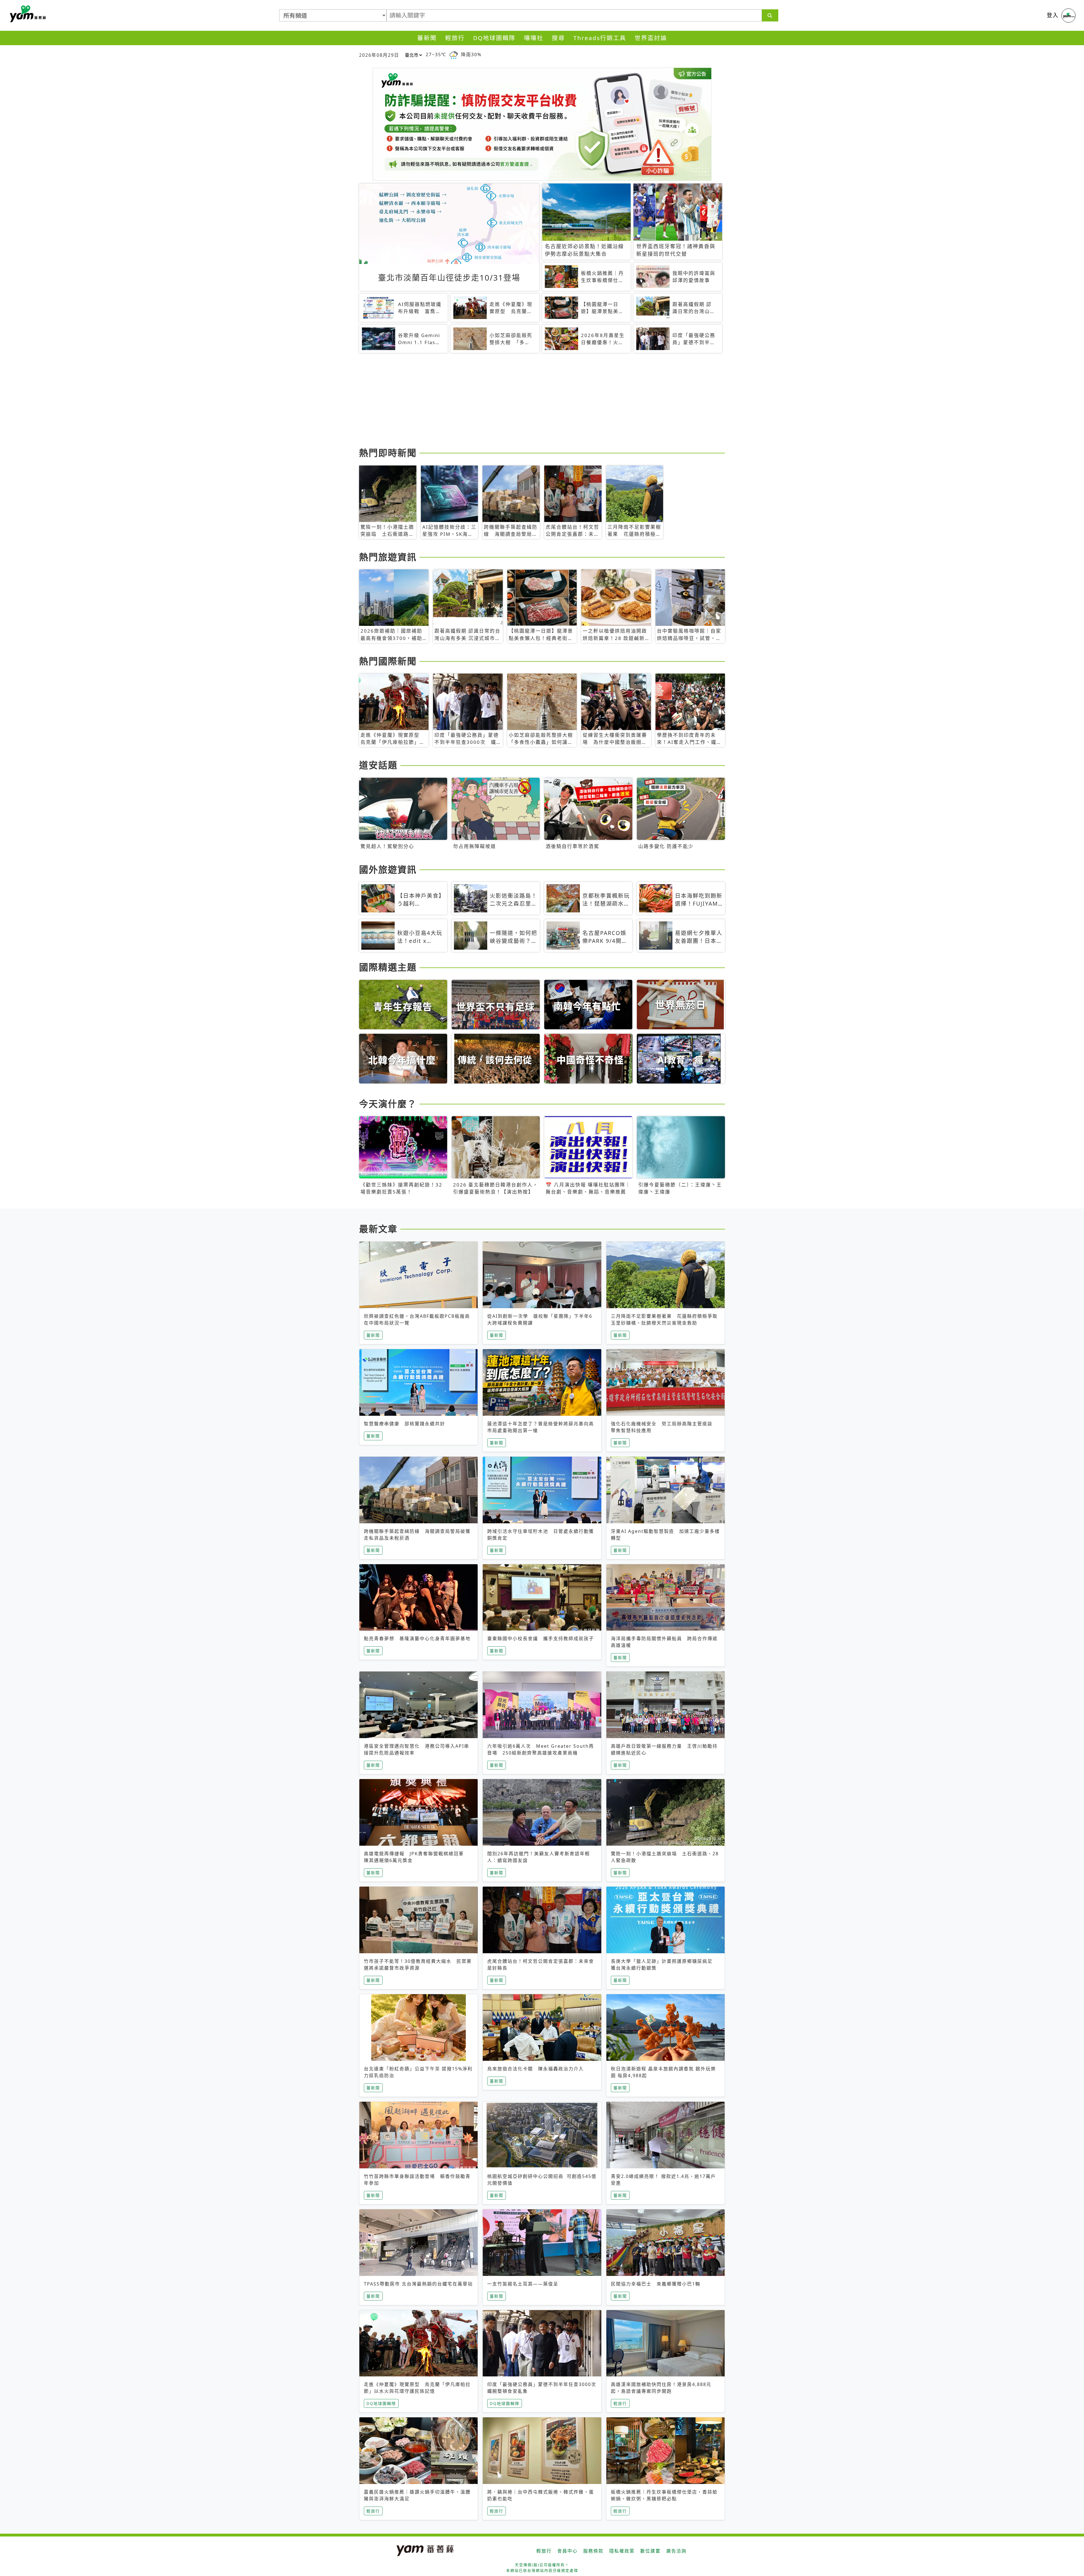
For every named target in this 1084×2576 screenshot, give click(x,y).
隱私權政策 (622, 2551)
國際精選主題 (388, 967)
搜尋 (558, 38)
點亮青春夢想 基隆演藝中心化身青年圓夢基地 (417, 1638)
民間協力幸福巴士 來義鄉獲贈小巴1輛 (656, 2284)
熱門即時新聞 (388, 453)
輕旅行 (455, 38)
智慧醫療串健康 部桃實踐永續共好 (405, 1424)
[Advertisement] (528, 401)
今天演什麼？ (388, 1104)
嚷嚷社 (534, 38)
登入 (1053, 15)
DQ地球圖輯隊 (494, 38)
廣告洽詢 (676, 2551)
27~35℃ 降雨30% (454, 54)
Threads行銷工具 (600, 38)
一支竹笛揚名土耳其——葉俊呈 (523, 2284)
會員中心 (567, 2551)
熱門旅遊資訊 (388, 557)
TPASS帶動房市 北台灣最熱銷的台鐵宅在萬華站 (418, 2284)
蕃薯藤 (27, 14)
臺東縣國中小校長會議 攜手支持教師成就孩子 (541, 1638)
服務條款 (593, 2551)
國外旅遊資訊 (388, 869)
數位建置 (650, 2551)
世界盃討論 (651, 38)
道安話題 (378, 765)
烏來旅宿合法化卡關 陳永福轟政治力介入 (536, 2069)
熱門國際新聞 (388, 661)
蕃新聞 (427, 38)
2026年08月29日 (379, 55)
